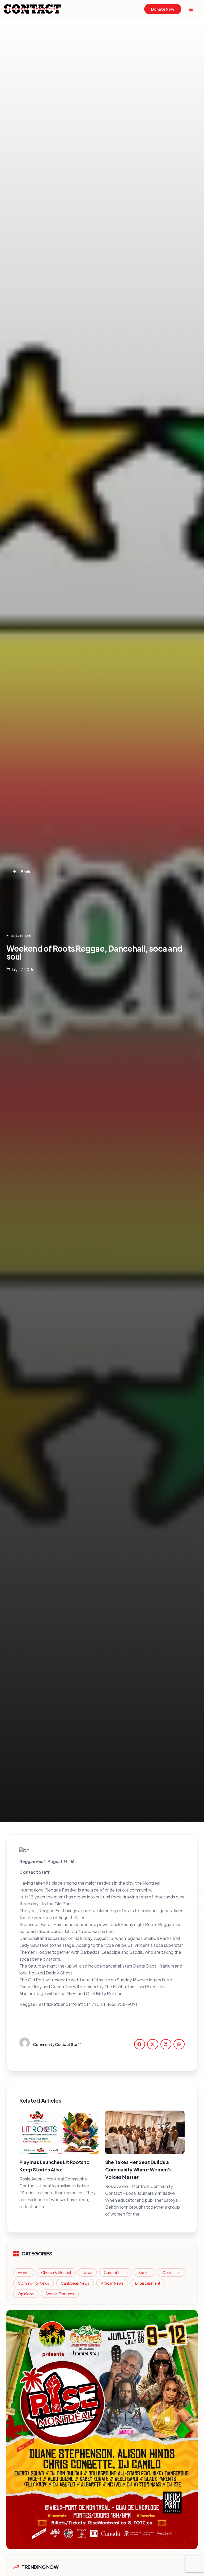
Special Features (60, 2294)
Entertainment (148, 2283)
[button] (140, 2044)
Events (24, 2272)
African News (112, 2283)
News (87, 2272)
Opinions (26, 2294)
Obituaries (171, 2272)
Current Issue (115, 2272)
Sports (144, 2272)
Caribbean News (75, 2283)
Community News (33, 2283)
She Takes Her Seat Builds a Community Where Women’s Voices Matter (138, 2169)
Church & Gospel (56, 2272)
